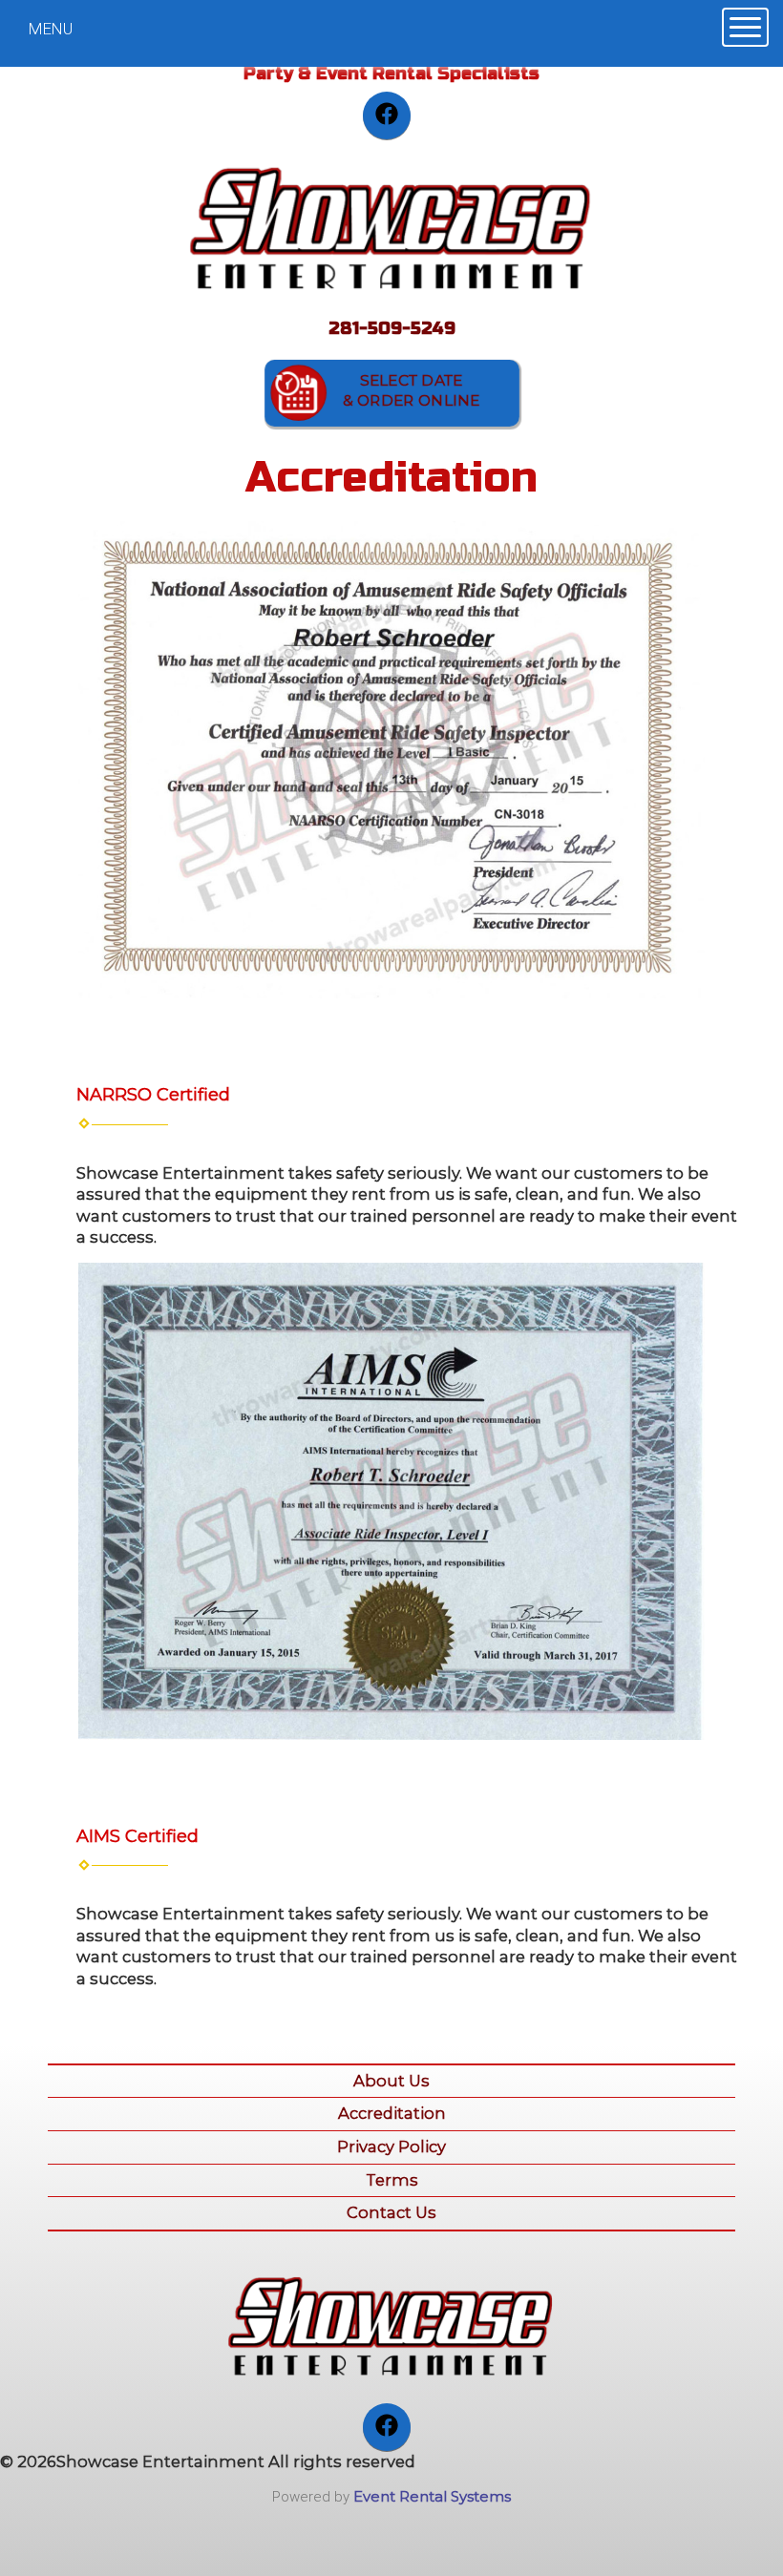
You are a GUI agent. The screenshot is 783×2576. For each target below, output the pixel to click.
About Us (391, 2081)
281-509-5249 (392, 328)
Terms (392, 2180)
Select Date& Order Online (411, 391)
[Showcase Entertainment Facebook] (387, 115)
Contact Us (391, 2212)
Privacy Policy (391, 2147)
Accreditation (392, 2113)
